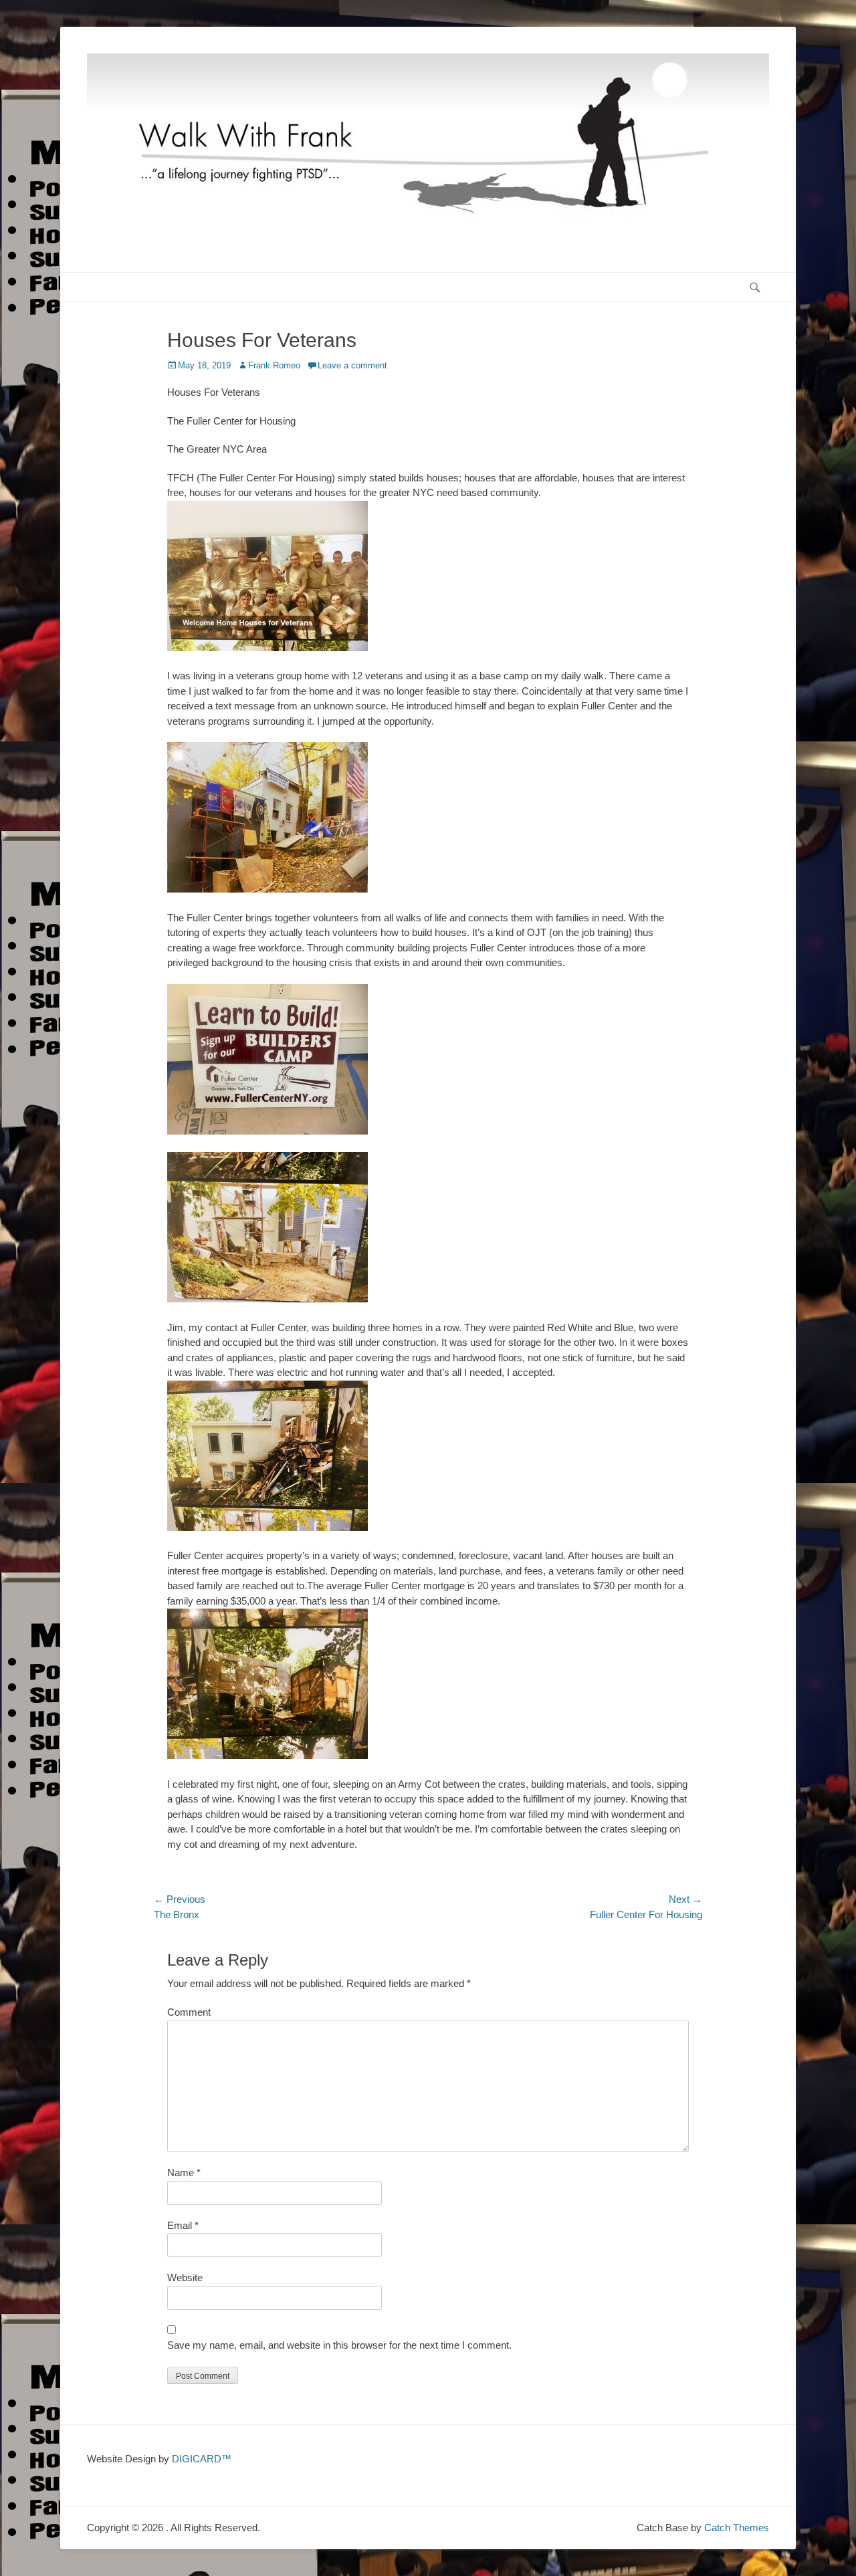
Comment (189, 2012)
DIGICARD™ (202, 2459)
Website (185, 2277)
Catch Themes (737, 2528)
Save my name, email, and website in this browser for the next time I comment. (339, 2345)
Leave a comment (352, 365)
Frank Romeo (274, 365)
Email (183, 2225)
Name (184, 2173)
